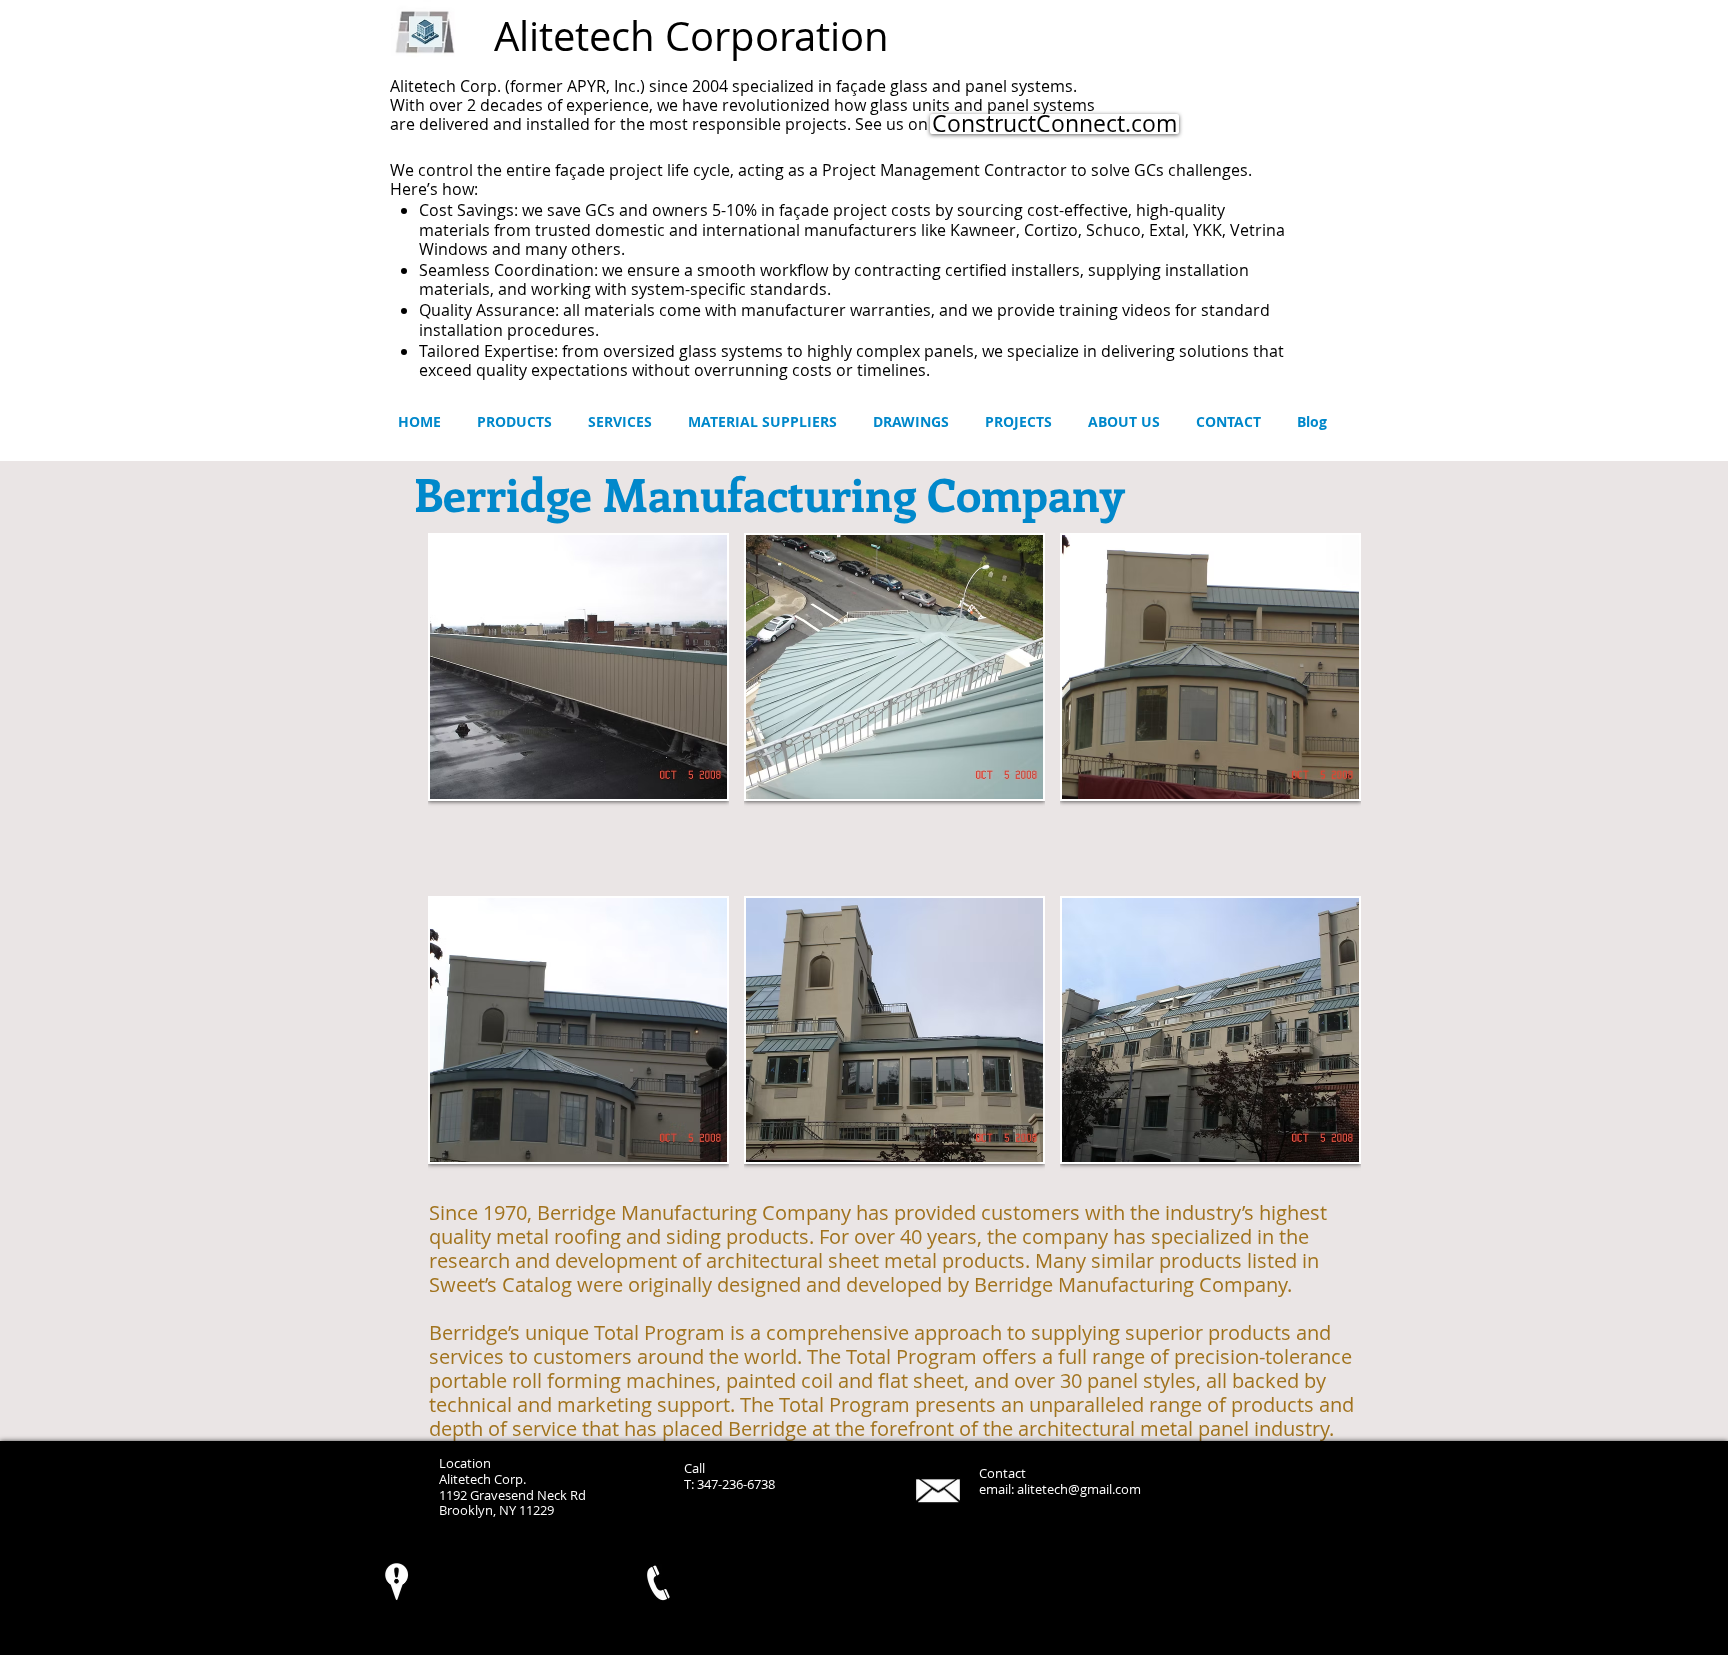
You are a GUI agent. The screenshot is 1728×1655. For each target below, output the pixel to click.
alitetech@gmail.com (1079, 1489)
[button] (578, 707)
